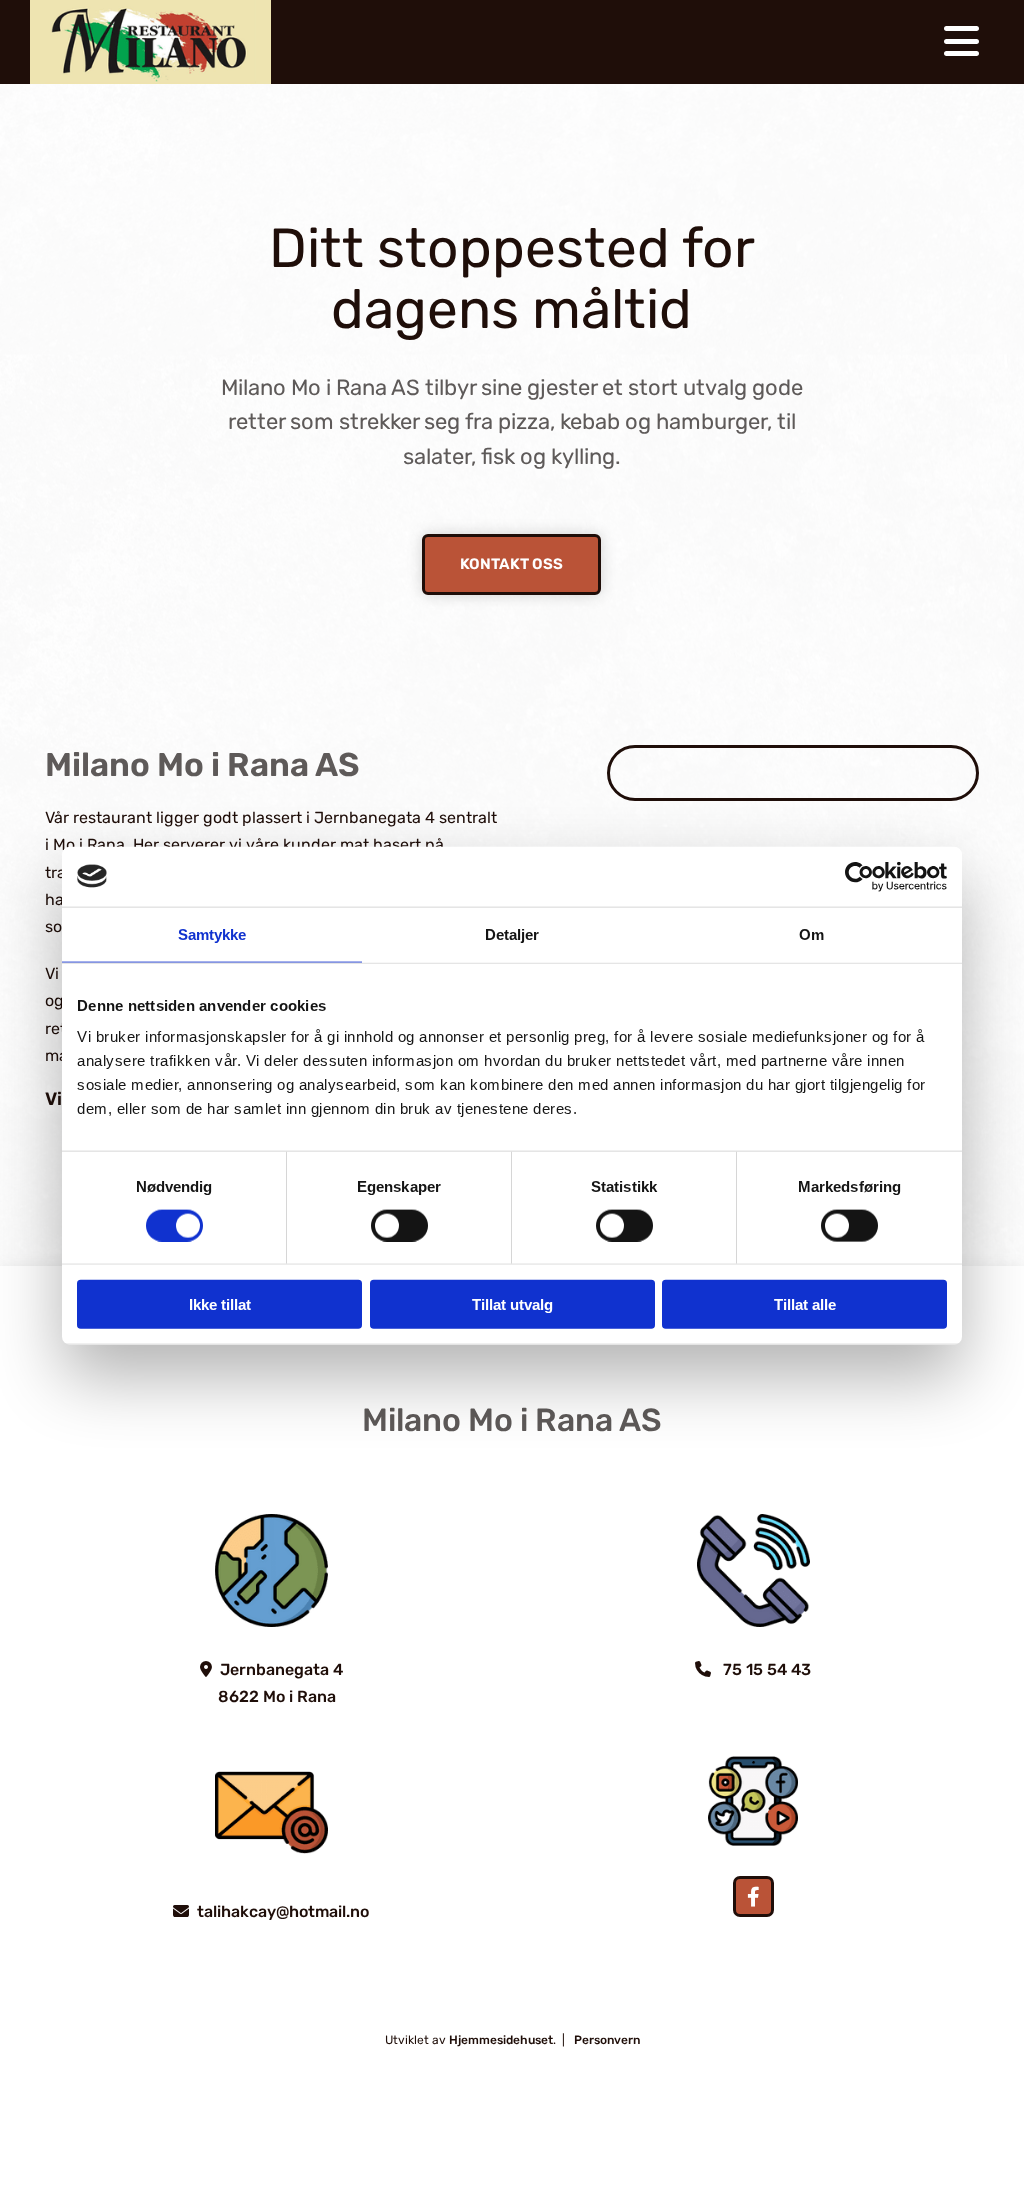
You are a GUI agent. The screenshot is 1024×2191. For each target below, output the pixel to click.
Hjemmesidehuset (501, 2040)
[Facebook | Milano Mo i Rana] (753, 1896)
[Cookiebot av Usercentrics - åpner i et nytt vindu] (859, 876)
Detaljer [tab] (512, 933)
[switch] (399, 1225)
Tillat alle (805, 1304)
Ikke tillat (220, 1304)
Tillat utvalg (512, 1304)
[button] (511, 564)
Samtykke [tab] (212, 933)
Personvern (607, 2040)
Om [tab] (811, 933)
